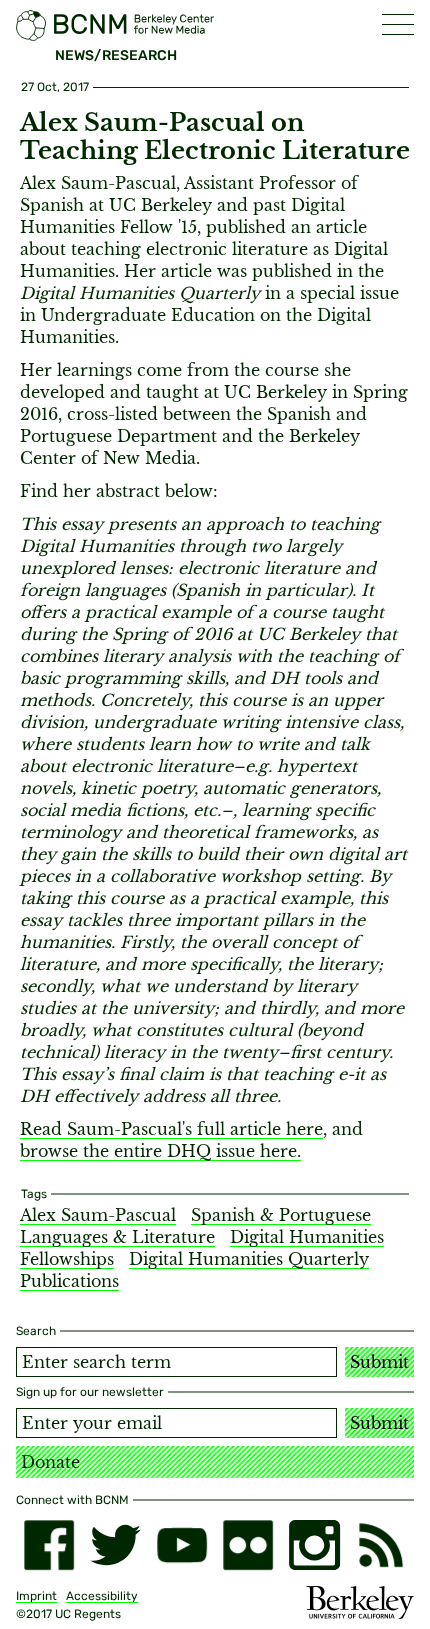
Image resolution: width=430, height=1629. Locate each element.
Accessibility (102, 1596)
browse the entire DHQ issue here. (160, 1151)
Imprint (36, 1596)
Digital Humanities (307, 1237)
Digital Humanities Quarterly (249, 1259)
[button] (398, 24)
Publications (69, 1281)
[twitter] (115, 1545)
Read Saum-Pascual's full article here (171, 1129)
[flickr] (248, 1545)
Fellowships (67, 1259)
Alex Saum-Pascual (98, 1215)
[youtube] (182, 1545)
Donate (50, 1462)
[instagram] (314, 1545)
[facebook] (49, 1545)
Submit (379, 1362)
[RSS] (381, 1545)
